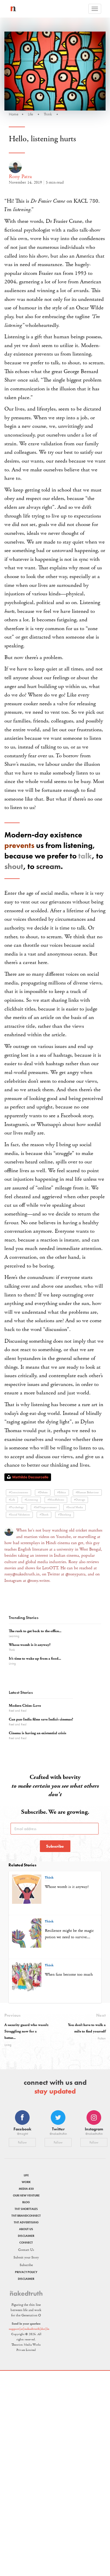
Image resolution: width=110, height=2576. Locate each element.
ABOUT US (26, 2229)
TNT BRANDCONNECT (26, 2216)
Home (14, 114)
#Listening (31, 1500)
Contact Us (26, 2250)
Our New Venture (26, 2195)
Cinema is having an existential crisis (38, 1733)
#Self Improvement (45, 1507)
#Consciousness (18, 1493)
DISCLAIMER (26, 2236)
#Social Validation (19, 1515)
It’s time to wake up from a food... (35, 1659)
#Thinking (65, 1515)
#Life (12, 1500)
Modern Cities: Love (25, 1706)
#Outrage (79, 1500)
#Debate (43, 1493)
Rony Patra (20, 176)
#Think (44, 1515)
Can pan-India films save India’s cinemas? (41, 1719)
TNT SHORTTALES (26, 2209)
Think (48, 114)
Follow (22, 2142)
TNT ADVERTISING (26, 2222)
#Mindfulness (56, 1500)
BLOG (26, 2202)
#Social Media (75, 1507)
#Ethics (62, 1493)
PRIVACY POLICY (26, 2272)
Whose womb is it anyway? (30, 1645)
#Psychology (16, 1507)
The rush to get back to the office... (35, 1631)
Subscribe (55, 1846)
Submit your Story (26, 2257)
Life (31, 114)
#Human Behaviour (87, 1493)
